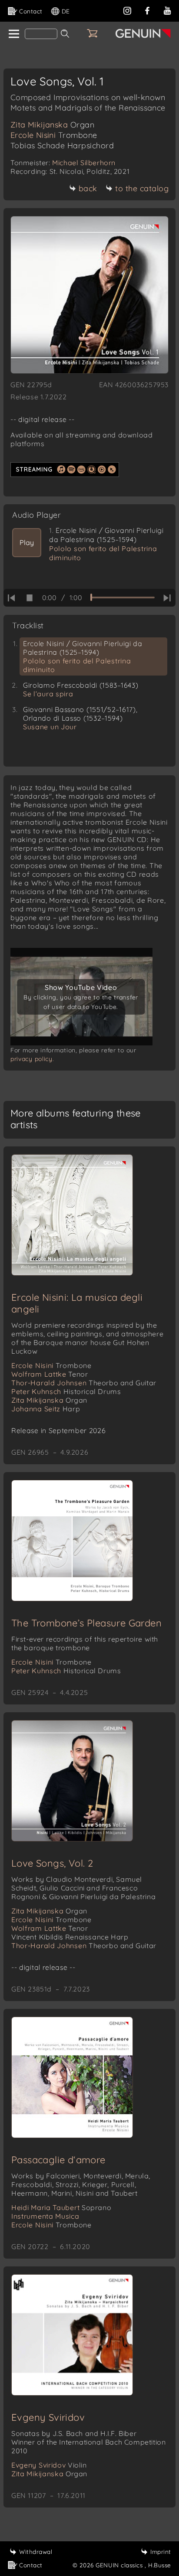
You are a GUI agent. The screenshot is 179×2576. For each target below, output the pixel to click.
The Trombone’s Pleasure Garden (86, 1623)
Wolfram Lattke (50, 1374)
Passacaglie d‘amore (58, 2160)
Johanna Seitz (46, 1409)
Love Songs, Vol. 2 (52, 1863)
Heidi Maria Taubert (61, 2207)
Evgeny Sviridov (48, 2417)
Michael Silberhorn (84, 163)
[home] (13, 34)
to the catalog (142, 188)
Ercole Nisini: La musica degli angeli (77, 1303)
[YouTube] (167, 10)
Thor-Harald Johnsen (84, 1383)
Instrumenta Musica (45, 2216)
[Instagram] (127, 10)
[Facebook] (147, 10)
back (88, 188)
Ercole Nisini (54, 135)
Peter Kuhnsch (66, 1391)
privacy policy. (32, 1059)
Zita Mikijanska (52, 125)
